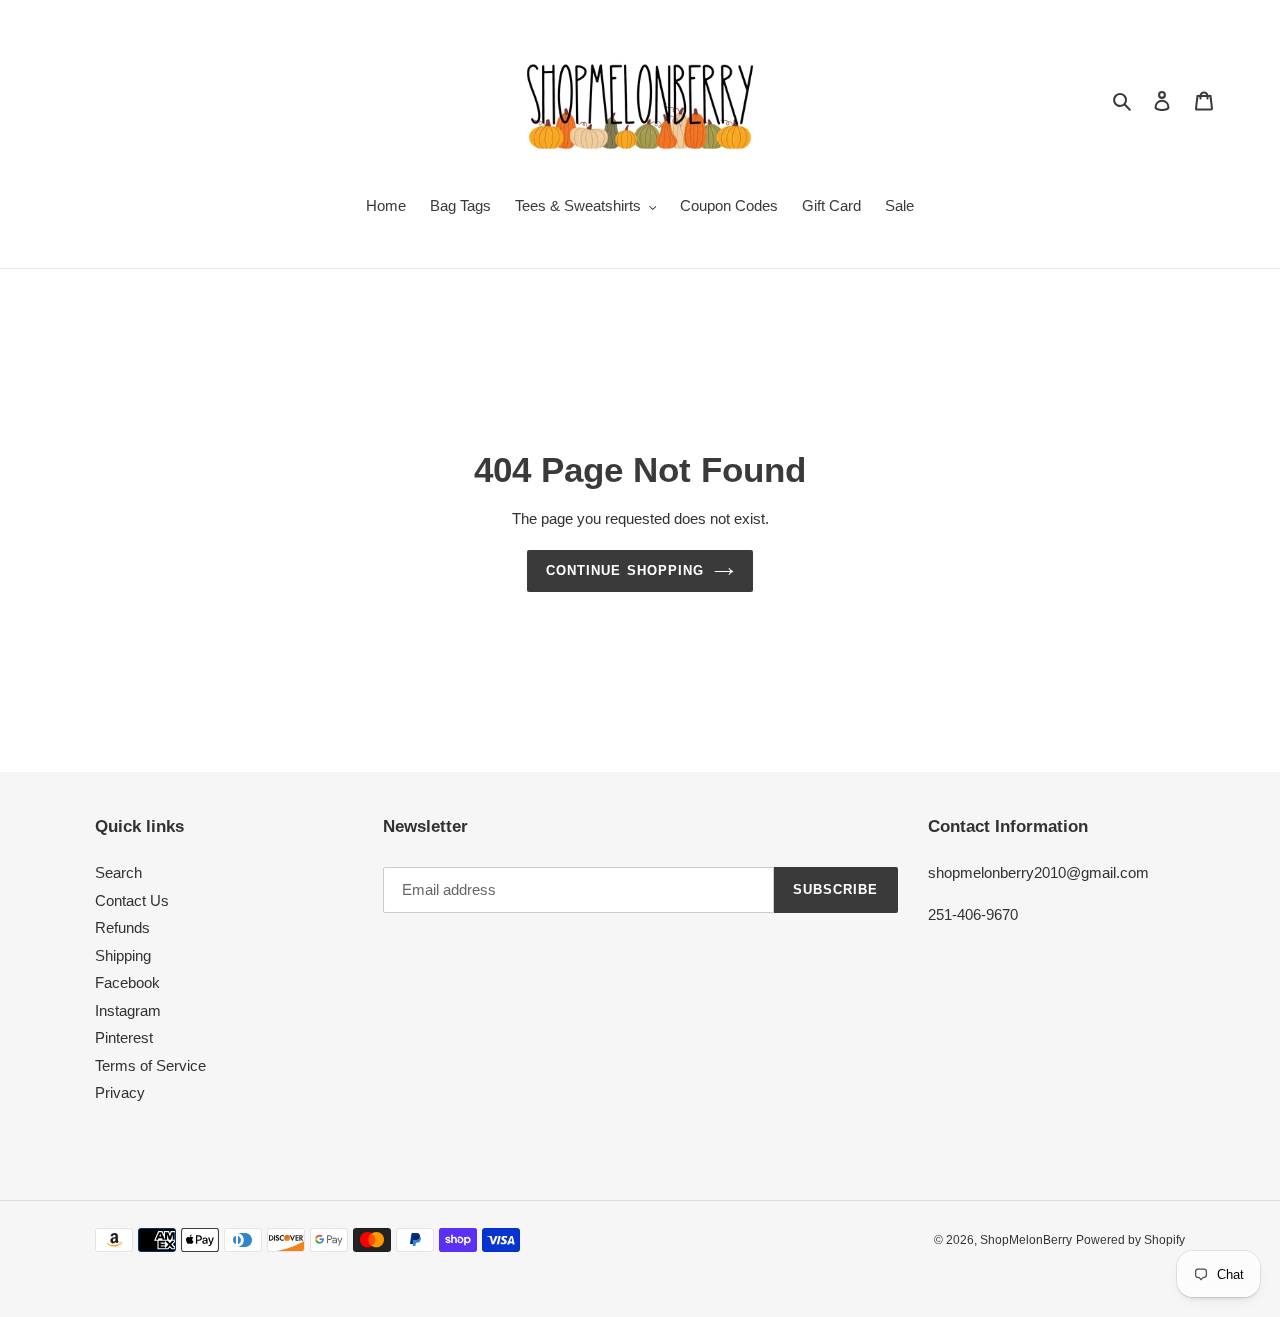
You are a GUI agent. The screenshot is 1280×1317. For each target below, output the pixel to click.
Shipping (123, 955)
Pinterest (124, 1037)
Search (118, 872)
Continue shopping (625, 570)
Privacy (120, 1092)
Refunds (122, 927)
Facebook (127, 982)
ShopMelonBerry (1026, 1240)
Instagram (128, 1010)
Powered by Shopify (1130, 1240)
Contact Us (132, 900)
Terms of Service (150, 1065)
